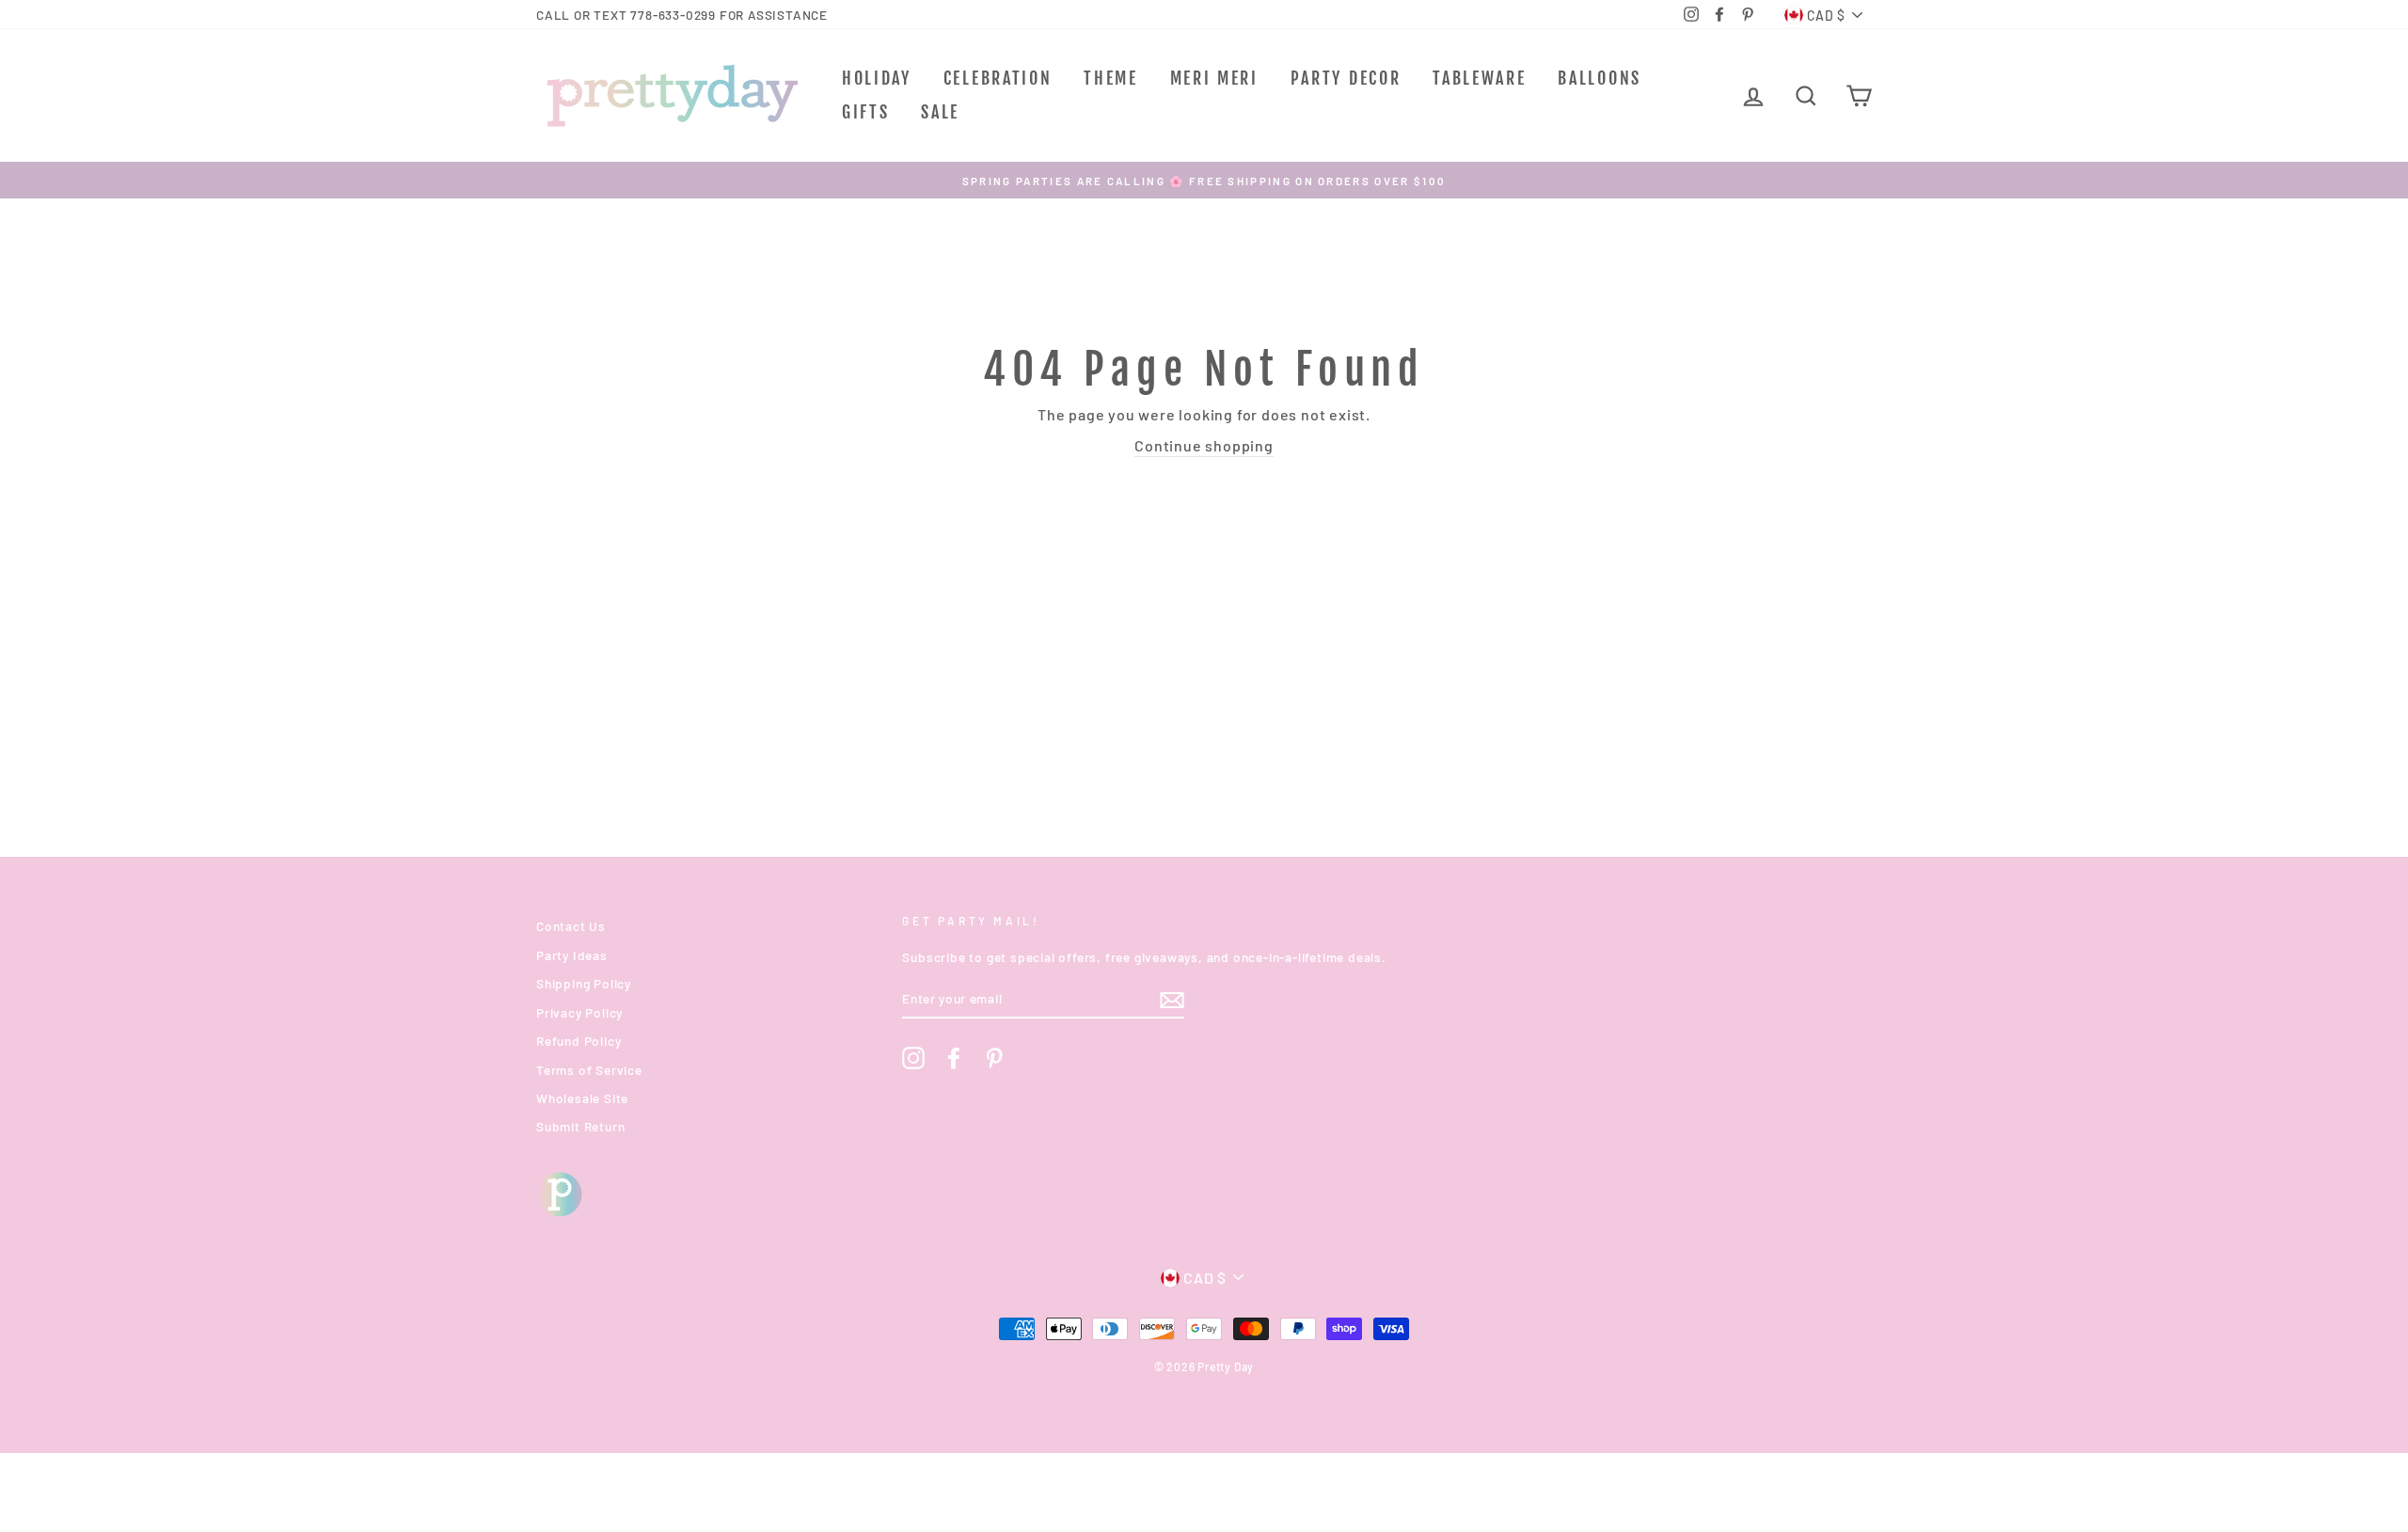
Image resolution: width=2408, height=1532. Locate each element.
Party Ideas (572, 955)
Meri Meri (1214, 78)
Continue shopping (1204, 445)
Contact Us (571, 926)
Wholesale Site (582, 1098)
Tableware (1479, 78)
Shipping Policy (584, 983)
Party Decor (1346, 78)
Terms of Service (589, 1070)
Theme (1111, 78)
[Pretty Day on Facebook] (954, 1058)
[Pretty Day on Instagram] (913, 1058)
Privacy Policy (579, 1012)
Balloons (1600, 78)
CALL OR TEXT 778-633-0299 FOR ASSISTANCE (682, 15)
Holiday (877, 78)
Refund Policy (578, 1041)
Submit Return (580, 1126)
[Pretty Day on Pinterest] (994, 1058)
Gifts (866, 112)
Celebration (998, 78)
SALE (940, 112)
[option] (1204, 180)
